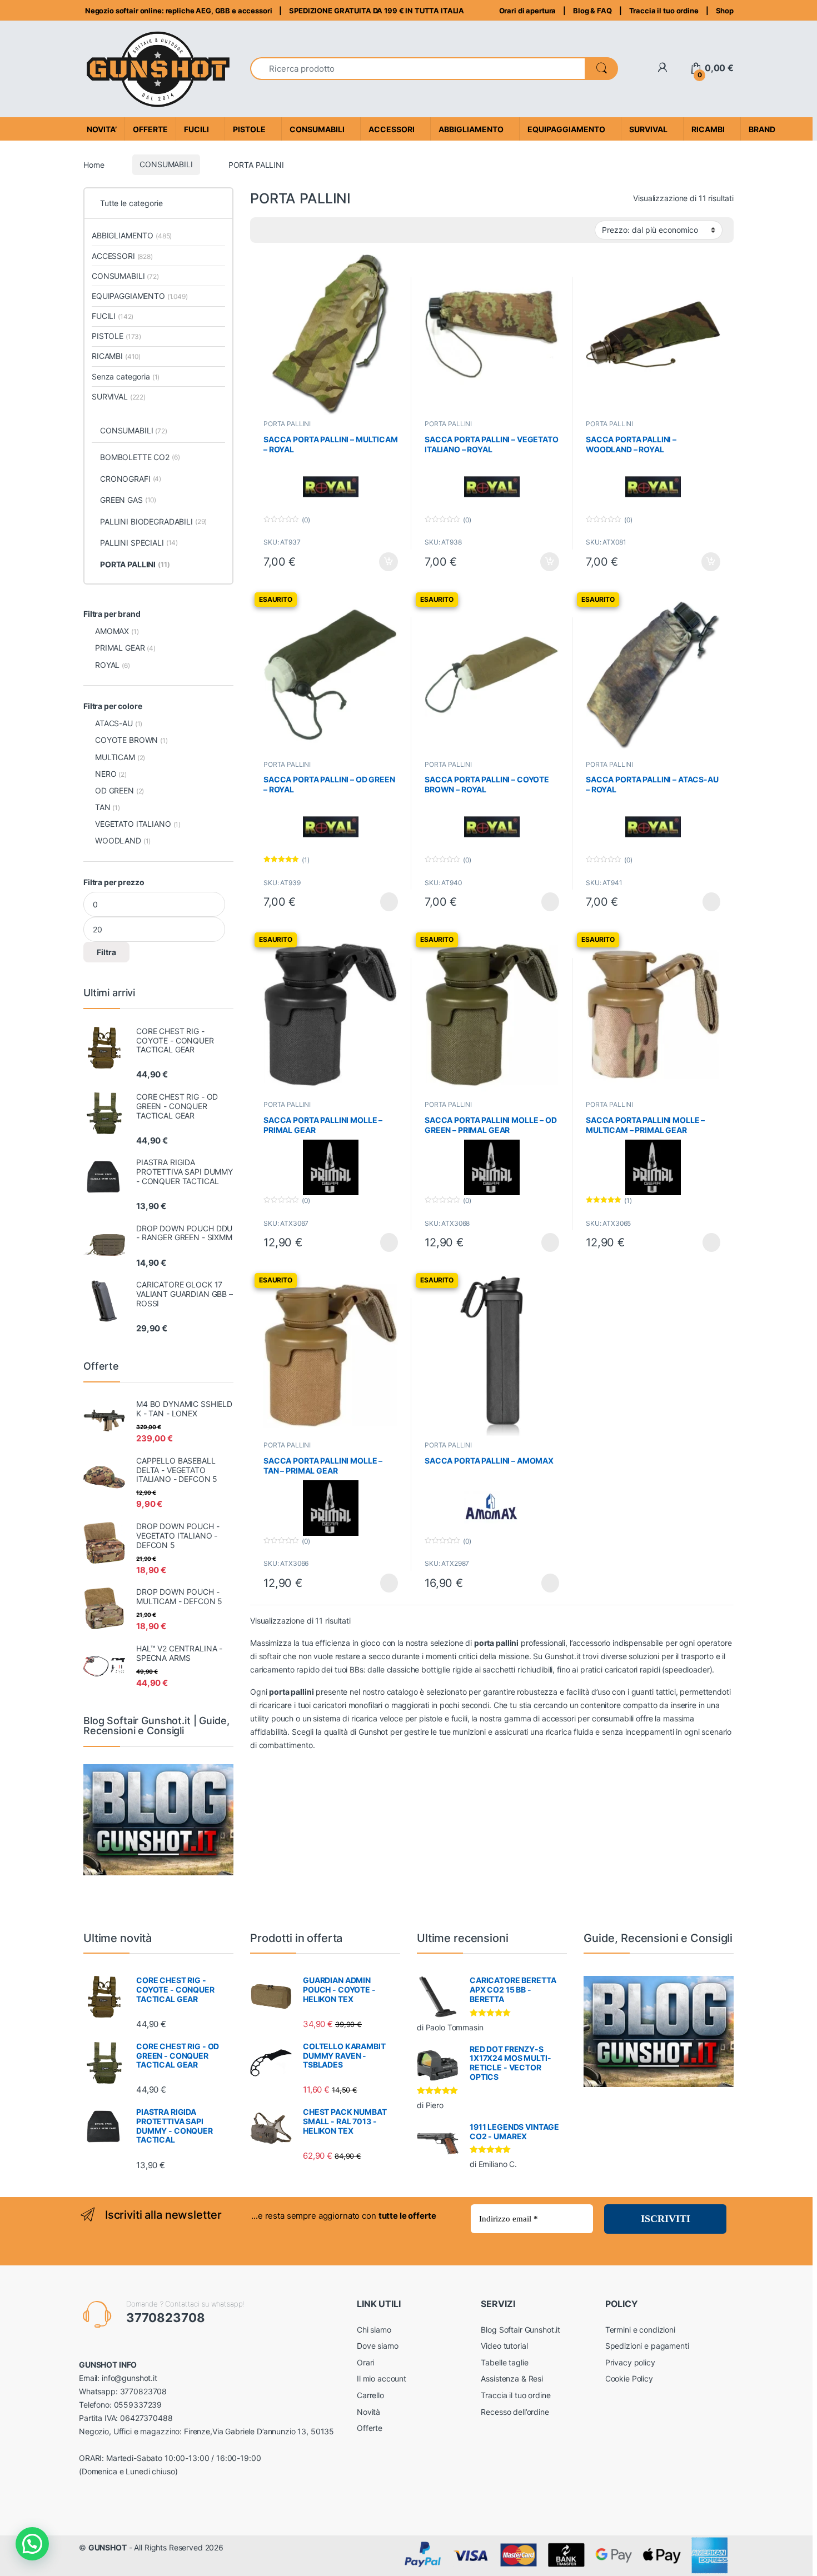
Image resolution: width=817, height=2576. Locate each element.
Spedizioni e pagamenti (647, 2346)
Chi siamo (374, 2330)
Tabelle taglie (504, 2362)
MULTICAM (115, 757)
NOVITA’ (102, 129)
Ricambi (708, 129)
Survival (648, 129)
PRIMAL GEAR (120, 648)
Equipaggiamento (566, 129)
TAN (103, 807)
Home (94, 164)
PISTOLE (116, 336)
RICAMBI (116, 356)
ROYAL (107, 665)
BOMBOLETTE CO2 (140, 457)
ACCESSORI (122, 256)
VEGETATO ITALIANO (133, 824)
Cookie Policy (629, 2378)
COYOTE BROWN (126, 740)
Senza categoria (126, 376)
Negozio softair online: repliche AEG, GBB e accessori (178, 11)
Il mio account (382, 2378)
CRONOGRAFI (131, 479)
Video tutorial (504, 2346)
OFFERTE (150, 129)
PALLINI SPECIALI (139, 543)
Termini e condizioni (640, 2330)
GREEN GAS (128, 500)
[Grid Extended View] (265, 230)
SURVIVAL (119, 396)
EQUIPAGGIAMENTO (140, 296)
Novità (368, 2412)
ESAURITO (379, 902)
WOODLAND (118, 840)
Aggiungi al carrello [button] (382, 562)
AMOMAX (112, 631)
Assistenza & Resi (512, 2378)
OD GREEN (114, 790)
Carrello (370, 2395)
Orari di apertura (528, 11)
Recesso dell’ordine (515, 2412)
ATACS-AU (114, 723)
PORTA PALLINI (287, 424)
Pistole (249, 129)
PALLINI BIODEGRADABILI (153, 521)
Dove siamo (378, 2346)
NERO (106, 774)
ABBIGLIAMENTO (132, 235)
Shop (725, 11)
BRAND (762, 129)
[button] (32, 2544)
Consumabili (317, 129)
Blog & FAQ (592, 11)
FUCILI (113, 316)
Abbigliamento (471, 129)
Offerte (370, 2428)
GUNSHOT (108, 2547)
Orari (365, 2362)
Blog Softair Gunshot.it (520, 2330)
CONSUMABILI (166, 164)
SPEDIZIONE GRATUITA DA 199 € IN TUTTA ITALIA (377, 11)
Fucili (196, 129)
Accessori (392, 129)
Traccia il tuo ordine (664, 11)
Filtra (106, 952)
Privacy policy (630, 2362)
